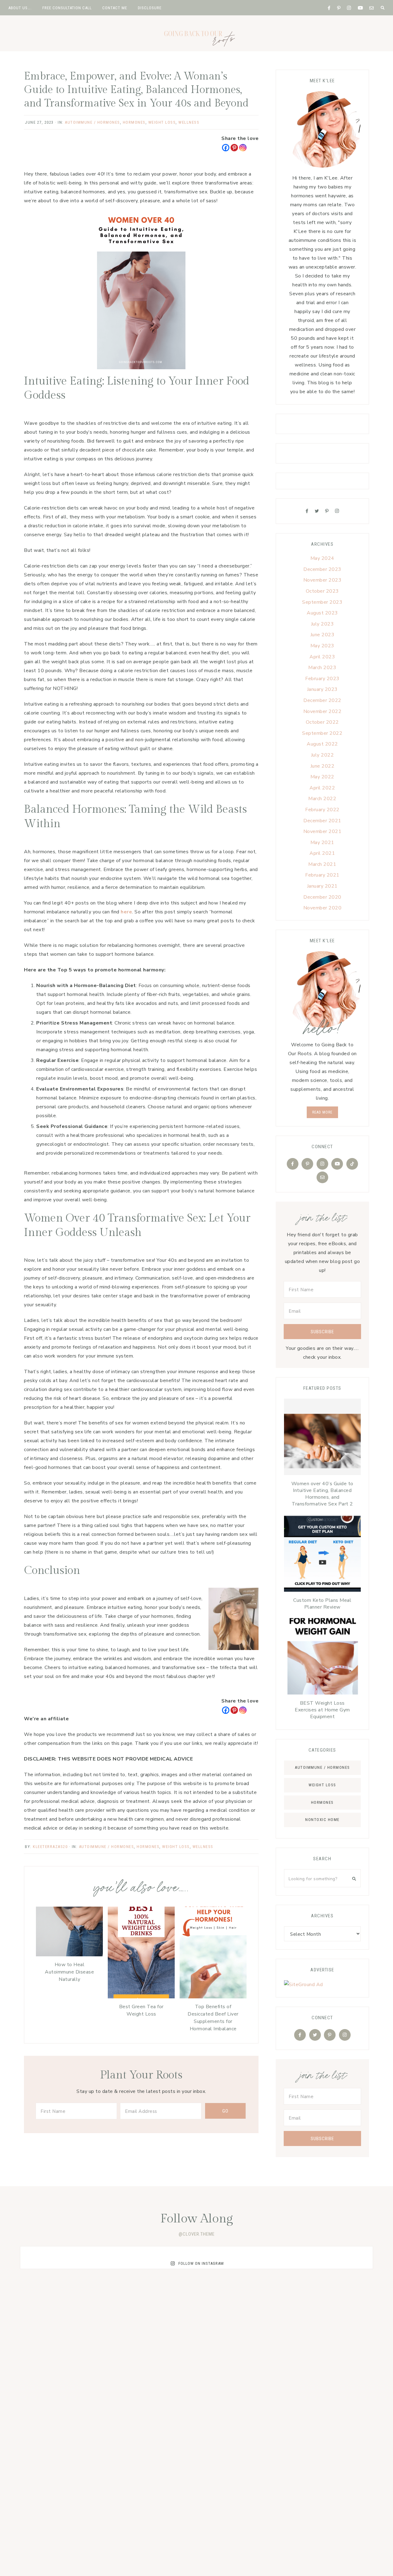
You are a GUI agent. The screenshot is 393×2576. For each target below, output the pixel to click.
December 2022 (322, 700)
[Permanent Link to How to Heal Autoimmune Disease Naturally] (69, 1955)
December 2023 (322, 569)
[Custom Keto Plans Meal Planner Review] (322, 1555)
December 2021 (322, 821)
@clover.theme (197, 2234)
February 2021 (322, 875)
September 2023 (322, 602)
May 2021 (322, 843)
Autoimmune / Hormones (92, 122)
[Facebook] (226, 148)
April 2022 (322, 788)
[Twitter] (317, 511)
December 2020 (322, 897)
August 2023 (322, 613)
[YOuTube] (337, 1164)
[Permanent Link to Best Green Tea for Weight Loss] (141, 1997)
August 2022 (322, 744)
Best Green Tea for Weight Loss (141, 2010)
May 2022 (322, 777)
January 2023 (322, 689)
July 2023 (323, 624)
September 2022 (322, 733)
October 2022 (322, 722)
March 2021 (322, 864)
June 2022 (323, 766)
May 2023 (322, 646)
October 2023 (322, 591)
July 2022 (323, 755)
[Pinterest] (234, 148)
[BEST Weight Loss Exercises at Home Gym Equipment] (322, 1658)
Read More (322, 1112)
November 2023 (323, 580)
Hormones (134, 122)
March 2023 (322, 668)
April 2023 (322, 657)
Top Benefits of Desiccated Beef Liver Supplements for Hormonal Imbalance (213, 2018)
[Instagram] (243, 148)
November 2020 (323, 908)
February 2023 (322, 679)
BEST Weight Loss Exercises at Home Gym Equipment (322, 1710)
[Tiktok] (352, 1164)
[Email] (322, 1177)
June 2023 (323, 635)
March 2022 (322, 799)
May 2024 (322, 558)
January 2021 (322, 886)
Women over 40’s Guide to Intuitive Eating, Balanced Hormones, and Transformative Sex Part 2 (322, 1494)
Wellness (189, 122)
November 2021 (323, 831)
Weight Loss (322, 1785)
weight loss (162, 122)
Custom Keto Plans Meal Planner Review (322, 1604)
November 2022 (323, 711)
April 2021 (322, 853)
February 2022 (322, 810)
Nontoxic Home (322, 1820)
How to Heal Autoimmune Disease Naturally (69, 1972)
